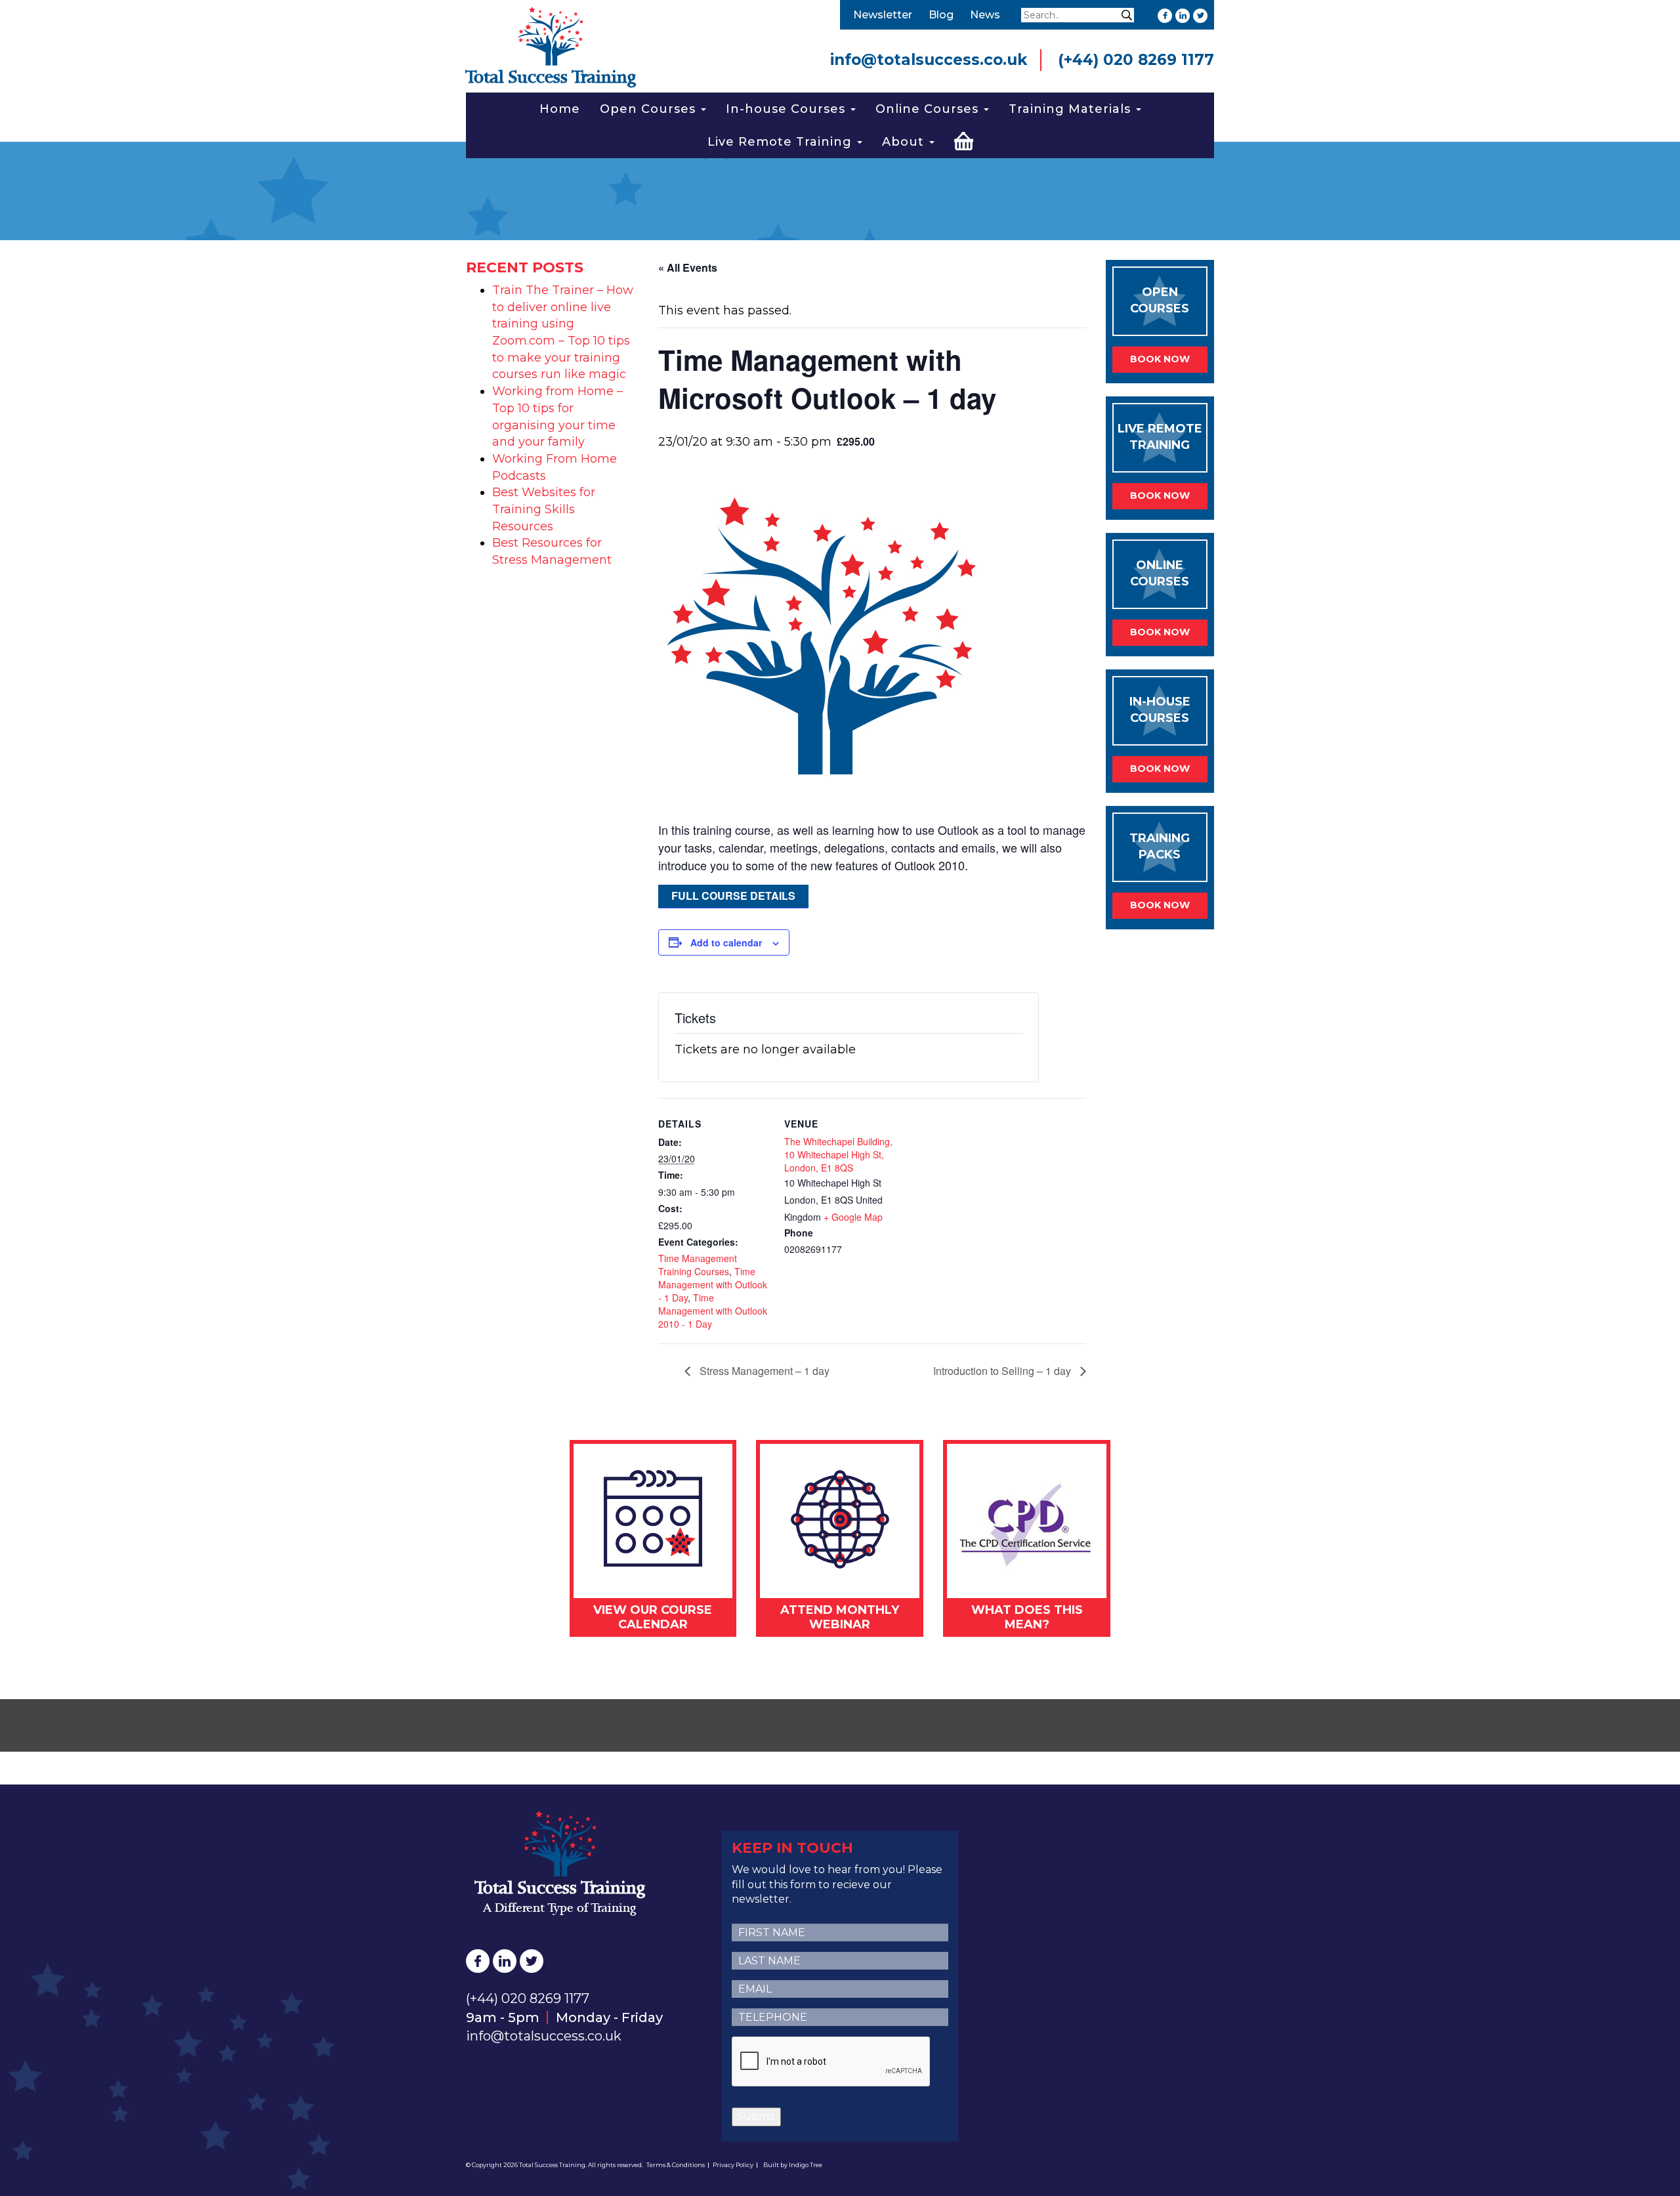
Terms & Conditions (676, 2165)
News (985, 15)
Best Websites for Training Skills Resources (544, 509)
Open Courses (650, 109)
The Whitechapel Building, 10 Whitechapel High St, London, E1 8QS (838, 1154)
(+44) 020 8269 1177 (1136, 60)
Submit (756, 2116)
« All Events (688, 267)
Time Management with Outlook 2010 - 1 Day (713, 1311)
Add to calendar (726, 942)
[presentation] (831, 2062)
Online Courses (929, 109)
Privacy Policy (733, 2165)
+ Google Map (853, 1217)
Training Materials (1072, 109)
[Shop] (964, 139)
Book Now (1160, 359)
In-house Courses (787, 109)
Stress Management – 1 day (763, 1371)
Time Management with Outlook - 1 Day (713, 1284)
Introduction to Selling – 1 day (1003, 1371)
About (905, 142)
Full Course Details (733, 896)
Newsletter (883, 15)
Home (560, 109)
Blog (941, 15)
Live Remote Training (782, 142)
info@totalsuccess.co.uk (929, 60)
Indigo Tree (806, 2165)
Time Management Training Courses (698, 1265)
